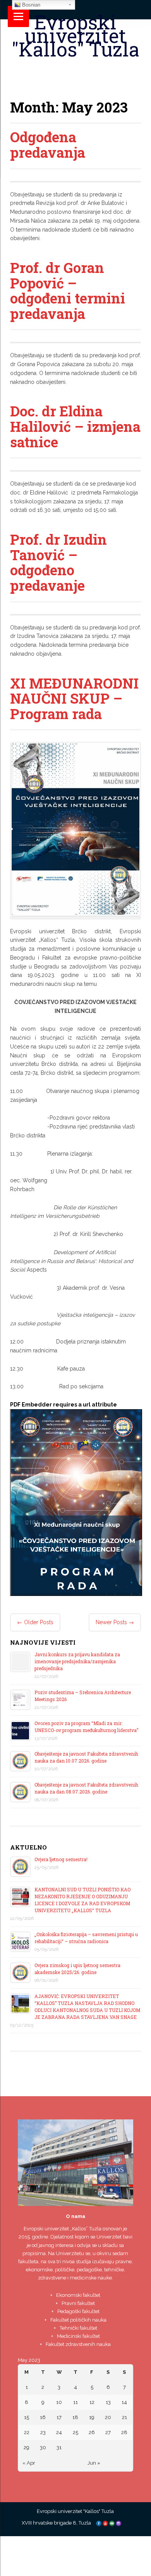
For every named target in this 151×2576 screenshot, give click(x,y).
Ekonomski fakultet (78, 2295)
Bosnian (30, 5)
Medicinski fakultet (78, 2336)
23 (43, 2432)
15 (27, 2417)
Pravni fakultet (78, 2303)
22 (27, 2432)
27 (108, 2432)
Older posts (35, 1622)
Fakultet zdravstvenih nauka (78, 2344)
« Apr (29, 2463)
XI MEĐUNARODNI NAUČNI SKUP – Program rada (74, 698)
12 (92, 2402)
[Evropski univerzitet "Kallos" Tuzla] (76, 68)
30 (43, 2447)
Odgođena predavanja (48, 145)
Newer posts (115, 1622)
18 (75, 2417)
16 (43, 2417)
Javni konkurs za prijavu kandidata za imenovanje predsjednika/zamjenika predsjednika (77, 1661)
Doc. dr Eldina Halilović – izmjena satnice (75, 426)
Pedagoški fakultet (78, 2311)
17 (59, 2417)
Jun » (94, 2463)
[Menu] (18, 16)
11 (75, 2402)
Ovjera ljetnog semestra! (61, 1859)
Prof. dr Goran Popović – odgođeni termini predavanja (68, 291)
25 (75, 2432)
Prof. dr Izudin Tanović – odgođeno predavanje (58, 562)
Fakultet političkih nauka (78, 2320)
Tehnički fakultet (78, 2328)
